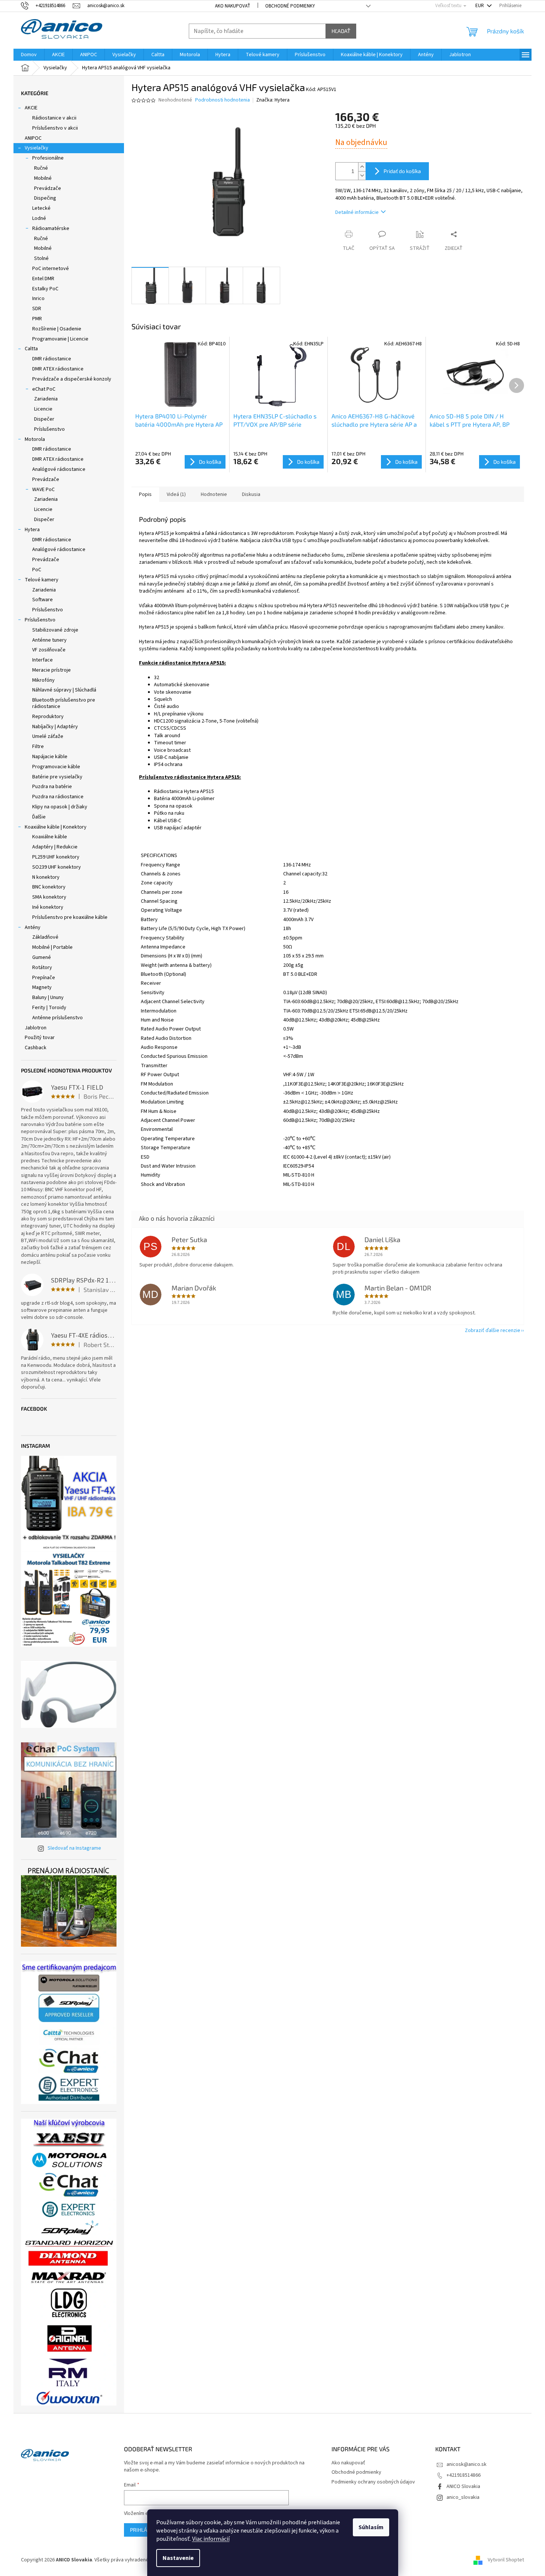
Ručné (41, 168)
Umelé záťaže (48, 736)
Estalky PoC (45, 289)
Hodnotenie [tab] (214, 494)
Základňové (45, 937)
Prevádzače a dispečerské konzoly (72, 379)
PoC (37, 570)
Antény (33, 927)
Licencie (43, 409)
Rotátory (42, 968)
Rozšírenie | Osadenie (57, 329)
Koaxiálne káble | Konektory (56, 827)
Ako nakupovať (233, 6)
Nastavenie (178, 2558)
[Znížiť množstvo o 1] (362, 175)
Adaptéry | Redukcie (55, 847)
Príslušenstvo (49, 429)
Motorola (35, 439)
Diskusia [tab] (251, 494)
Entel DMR (43, 279)
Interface (43, 660)
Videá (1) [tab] (176, 494)
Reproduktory (48, 717)
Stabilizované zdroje (55, 630)
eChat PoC (44, 389)
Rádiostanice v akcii (54, 118)
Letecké (41, 208)
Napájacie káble (50, 757)
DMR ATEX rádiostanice (58, 369)
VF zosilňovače (49, 650)
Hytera (32, 530)
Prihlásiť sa (146, 2530)
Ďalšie (39, 817)
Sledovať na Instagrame (74, 1848)
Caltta (31, 349)
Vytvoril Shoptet (506, 2560)
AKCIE (31, 108)
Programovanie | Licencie (60, 339)
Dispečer (44, 419)
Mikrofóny (43, 680)
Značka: (273, 100)
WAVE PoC (43, 490)
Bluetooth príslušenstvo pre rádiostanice (64, 703)
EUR (480, 6)
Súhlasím (371, 2527)
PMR (37, 319)
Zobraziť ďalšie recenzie (493, 1331)
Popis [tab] (145, 494)
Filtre (38, 747)
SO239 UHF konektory (57, 867)
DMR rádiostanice (52, 359)
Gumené (42, 957)
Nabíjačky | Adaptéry (55, 727)
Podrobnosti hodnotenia (222, 100)
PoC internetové (51, 269)
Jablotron (36, 1028)
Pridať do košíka (402, 171)
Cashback (36, 1048)
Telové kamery (42, 580)
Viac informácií (211, 2539)
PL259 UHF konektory (56, 857)
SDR (37, 309)
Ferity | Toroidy (49, 1008)
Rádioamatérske (51, 228)
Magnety (42, 987)
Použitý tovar (40, 1038)
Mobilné (43, 178)
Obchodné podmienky (290, 6)
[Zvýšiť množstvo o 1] (362, 167)
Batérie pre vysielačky (57, 777)
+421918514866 (464, 2475)
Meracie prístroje (52, 670)
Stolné (41, 258)
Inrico (38, 299)
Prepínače (44, 978)
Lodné (39, 218)
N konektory (46, 877)
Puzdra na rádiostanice (58, 797)
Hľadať (341, 31)
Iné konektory (48, 907)
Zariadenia (46, 399)
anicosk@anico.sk (467, 2464)
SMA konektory (49, 897)
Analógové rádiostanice (59, 469)
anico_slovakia (463, 2497)
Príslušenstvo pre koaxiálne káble (70, 917)
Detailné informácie (357, 212)
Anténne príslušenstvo (57, 1018)
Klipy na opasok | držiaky (60, 807)
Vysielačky (37, 148)
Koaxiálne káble (50, 837)
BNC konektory (49, 887)
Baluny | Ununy (48, 998)
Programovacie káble (56, 767)
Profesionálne (48, 158)
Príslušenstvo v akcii (55, 128)
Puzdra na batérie (52, 787)
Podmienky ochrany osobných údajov (373, 2482)
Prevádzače (48, 188)
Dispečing (45, 198)
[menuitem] (29, 55)
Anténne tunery (49, 640)
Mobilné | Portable (52, 947)
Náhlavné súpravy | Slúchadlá (64, 690)
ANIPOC (33, 138)
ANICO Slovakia (463, 2486)
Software (43, 600)
